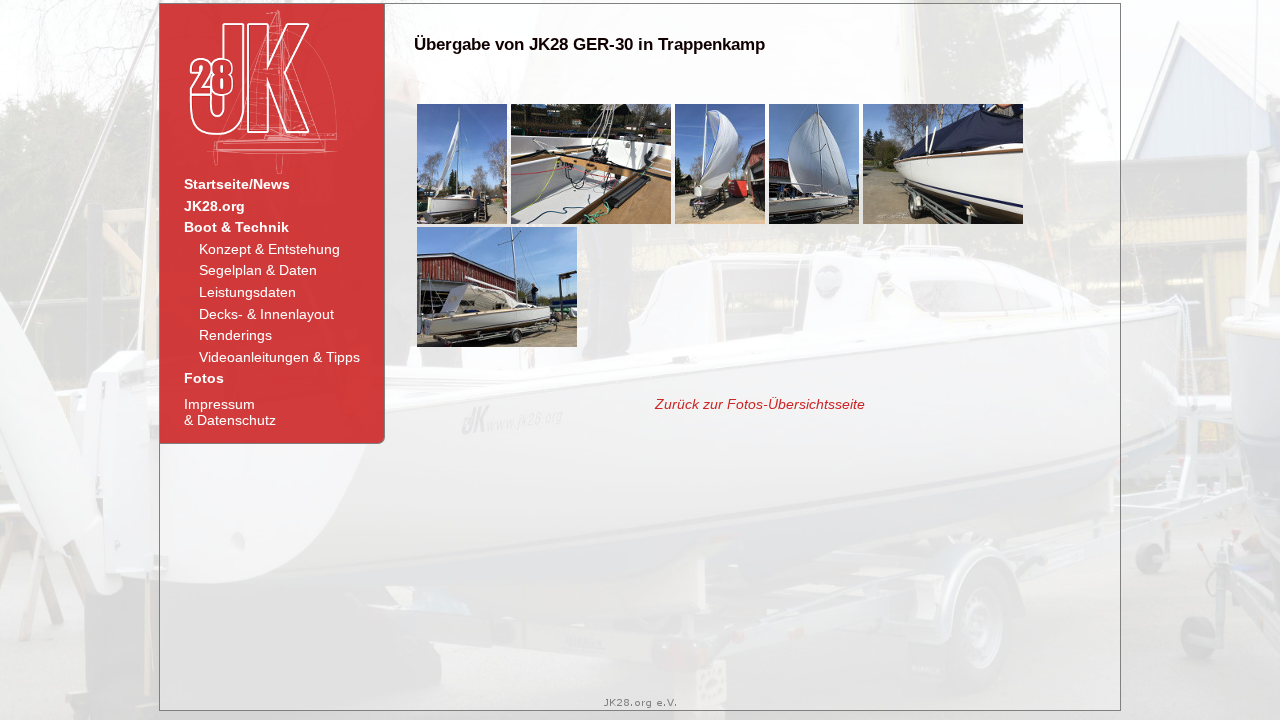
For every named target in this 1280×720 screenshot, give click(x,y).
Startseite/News (237, 184)
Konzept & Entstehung (269, 249)
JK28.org (214, 206)
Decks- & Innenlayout (266, 314)
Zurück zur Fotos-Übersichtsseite (760, 404)
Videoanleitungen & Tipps (279, 357)
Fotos (204, 378)
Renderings (235, 335)
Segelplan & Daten (258, 270)
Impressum (230, 412)
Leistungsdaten (247, 292)
